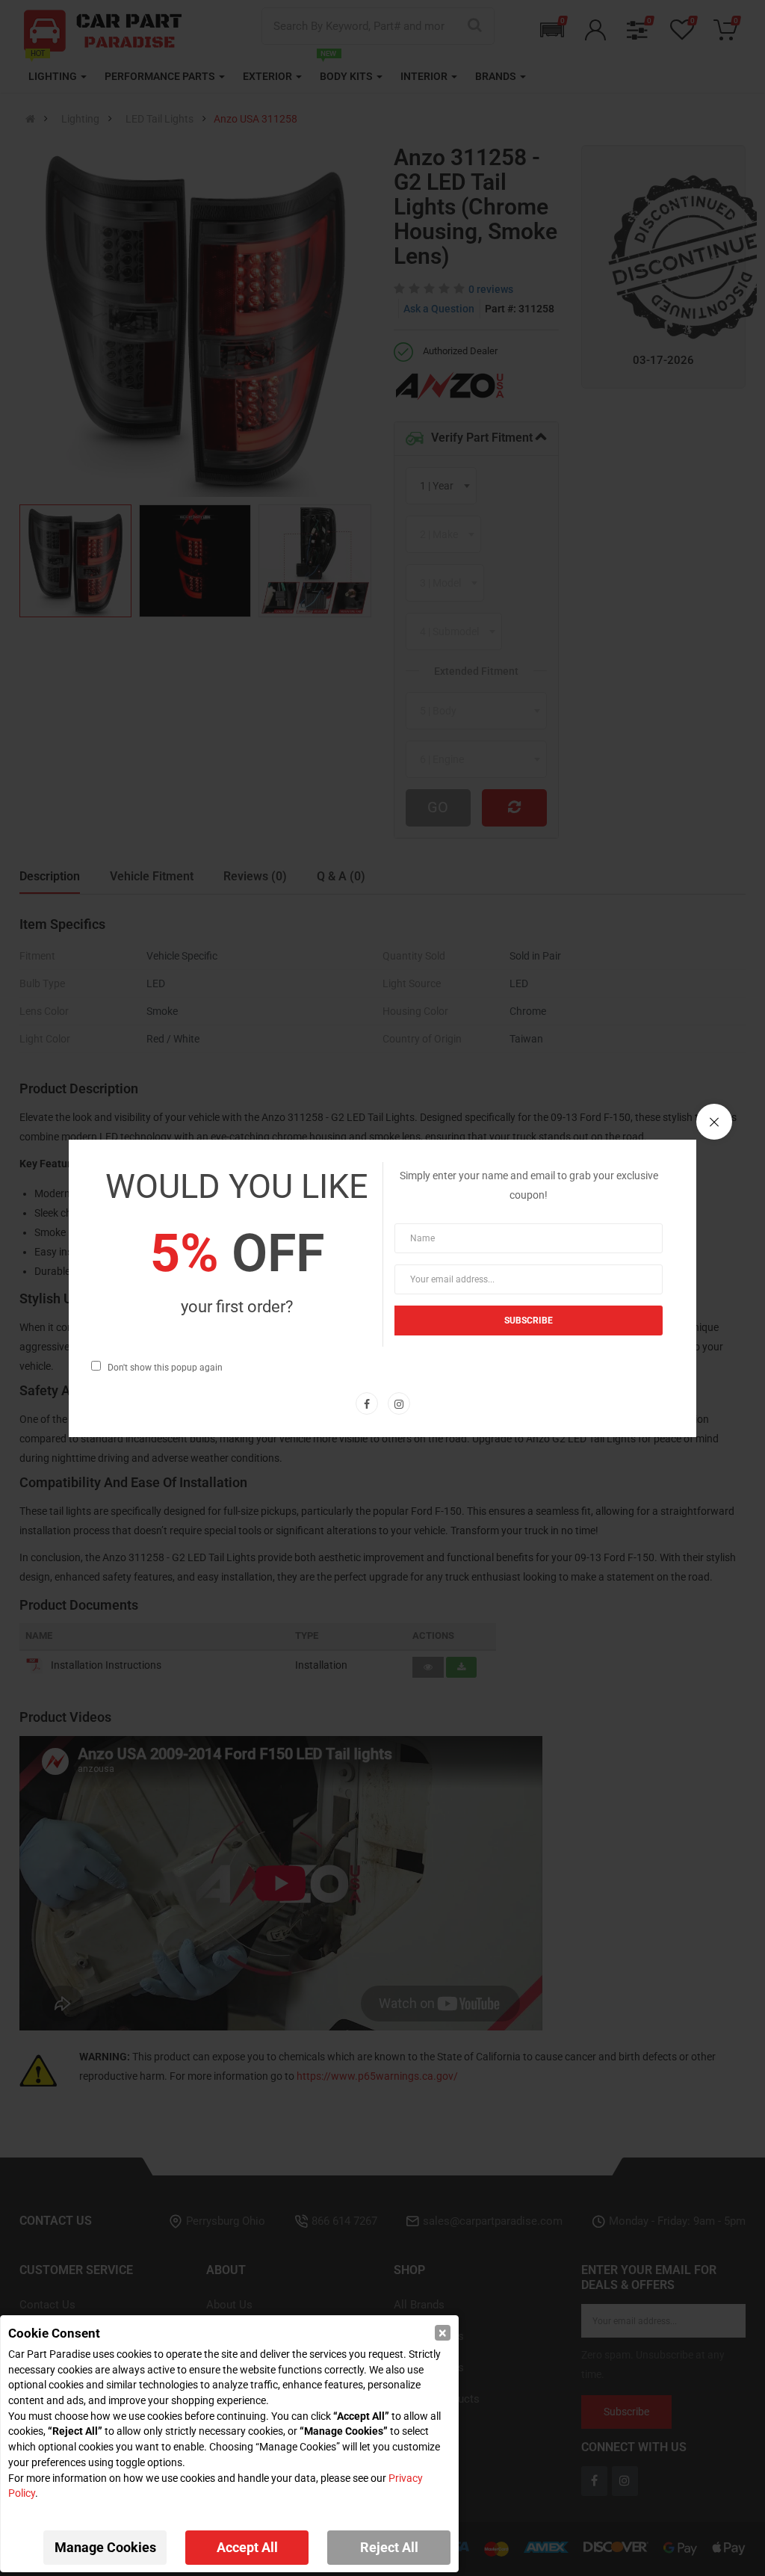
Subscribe (529, 1321)
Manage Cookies (105, 2547)
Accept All (247, 2547)
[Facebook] (367, 1403)
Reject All (389, 2547)
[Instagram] (399, 1403)
